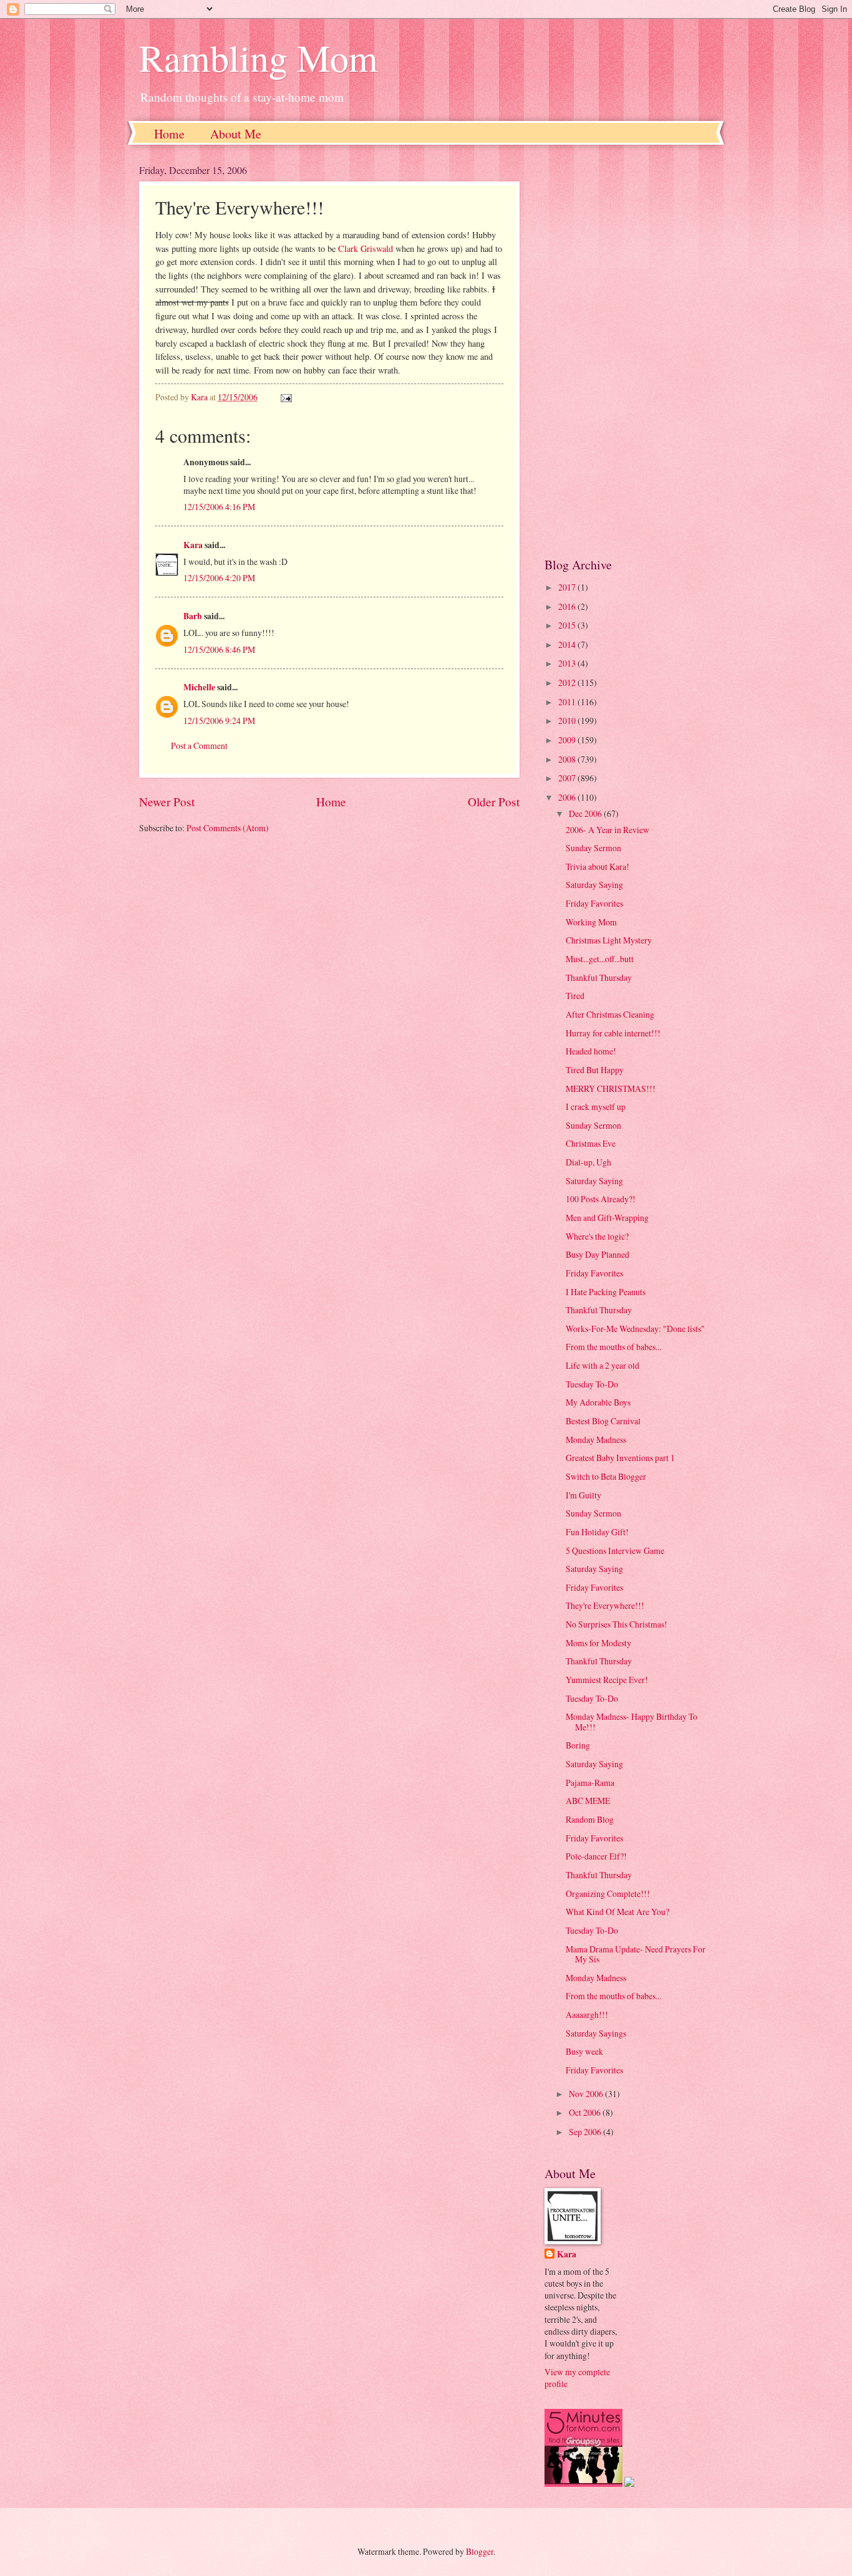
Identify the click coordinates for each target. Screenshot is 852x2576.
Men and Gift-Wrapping (607, 1218)
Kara (193, 545)
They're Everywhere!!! (605, 1605)
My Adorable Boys (598, 1402)
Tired (575, 996)
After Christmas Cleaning (610, 1014)
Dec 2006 (586, 813)
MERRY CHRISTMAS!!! (611, 1088)
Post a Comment (199, 745)
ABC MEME (588, 1801)
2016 (568, 606)
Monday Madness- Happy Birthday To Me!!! (632, 1722)
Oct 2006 (586, 2112)
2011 (568, 702)
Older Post (494, 802)
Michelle (199, 687)
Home (169, 134)
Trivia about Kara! (598, 866)
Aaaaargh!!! (587, 2014)
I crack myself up (596, 1107)
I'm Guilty (583, 1495)
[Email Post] (286, 397)
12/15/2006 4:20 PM (219, 578)
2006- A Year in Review (608, 830)
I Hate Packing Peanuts (606, 1292)
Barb (193, 616)
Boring (578, 1745)
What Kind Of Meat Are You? (617, 1912)
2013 (568, 663)
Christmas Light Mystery (609, 940)
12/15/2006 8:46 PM (219, 649)
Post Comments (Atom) (228, 828)
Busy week (584, 2051)
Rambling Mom (259, 57)
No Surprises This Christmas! (617, 1624)
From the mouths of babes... (613, 1347)
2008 (568, 759)
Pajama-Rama (590, 1782)
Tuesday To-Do (592, 1384)
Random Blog (590, 1819)
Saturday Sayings (596, 2033)
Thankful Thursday (599, 977)
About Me (236, 134)
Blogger (480, 2551)
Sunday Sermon (593, 848)
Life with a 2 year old (603, 1365)
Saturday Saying (594, 885)
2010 (568, 721)
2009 (568, 740)
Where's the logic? (597, 1236)
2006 (568, 797)
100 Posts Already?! (601, 1199)
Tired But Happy (595, 1070)
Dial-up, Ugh (588, 1162)
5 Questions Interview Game (615, 1551)
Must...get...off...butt (600, 959)
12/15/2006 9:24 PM (219, 721)
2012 (568, 683)
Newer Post (167, 802)
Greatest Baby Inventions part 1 (620, 1458)
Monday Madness (596, 1440)
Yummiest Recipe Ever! (607, 1680)
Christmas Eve (591, 1143)
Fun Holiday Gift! (597, 1532)
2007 (568, 778)
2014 (568, 644)
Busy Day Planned (598, 1254)
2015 (568, 625)
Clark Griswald (365, 248)
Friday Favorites (594, 903)
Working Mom (591, 922)
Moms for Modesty (598, 1643)
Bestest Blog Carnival (603, 1421)
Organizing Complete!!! (608, 1893)
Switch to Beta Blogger (606, 1476)
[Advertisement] (629, 350)
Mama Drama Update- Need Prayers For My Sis (636, 1954)
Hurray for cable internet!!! (613, 1033)
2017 (568, 587)
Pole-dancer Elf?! (596, 1856)
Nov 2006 (587, 2094)
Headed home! (591, 1051)
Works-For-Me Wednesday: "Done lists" (635, 1329)
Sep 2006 (586, 2132)
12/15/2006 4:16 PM (219, 507)
